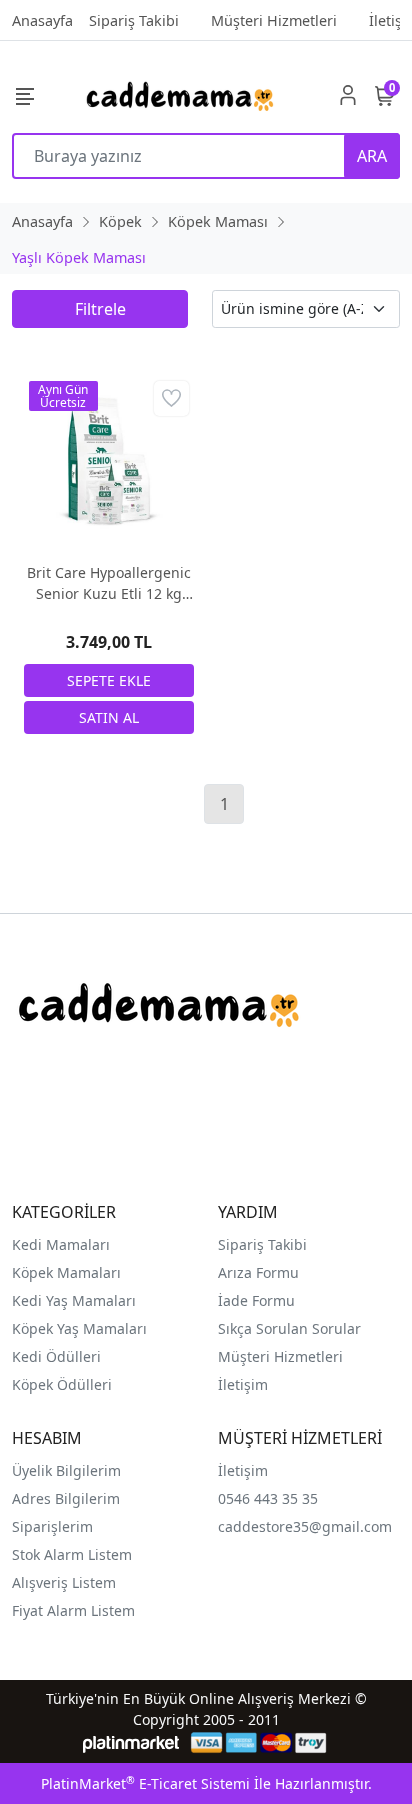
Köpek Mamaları (66, 1272)
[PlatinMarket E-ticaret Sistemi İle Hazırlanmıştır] (131, 1742)
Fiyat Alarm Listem (73, 1610)
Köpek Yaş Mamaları (79, 1328)
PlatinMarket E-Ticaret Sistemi (145, 1783)
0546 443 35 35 (268, 1498)
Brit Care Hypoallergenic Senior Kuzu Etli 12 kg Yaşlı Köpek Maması (109, 583)
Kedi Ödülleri (56, 1356)
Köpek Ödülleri (62, 1384)
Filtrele (100, 309)
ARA (372, 156)
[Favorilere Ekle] (171, 398)
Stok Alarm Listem (72, 1554)
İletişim (243, 1470)
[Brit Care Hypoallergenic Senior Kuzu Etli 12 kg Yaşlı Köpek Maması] (109, 461)
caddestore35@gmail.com (305, 1526)
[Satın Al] (109, 717)
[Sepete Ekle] (109, 680)
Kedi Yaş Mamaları (74, 1300)
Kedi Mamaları (61, 1244)
